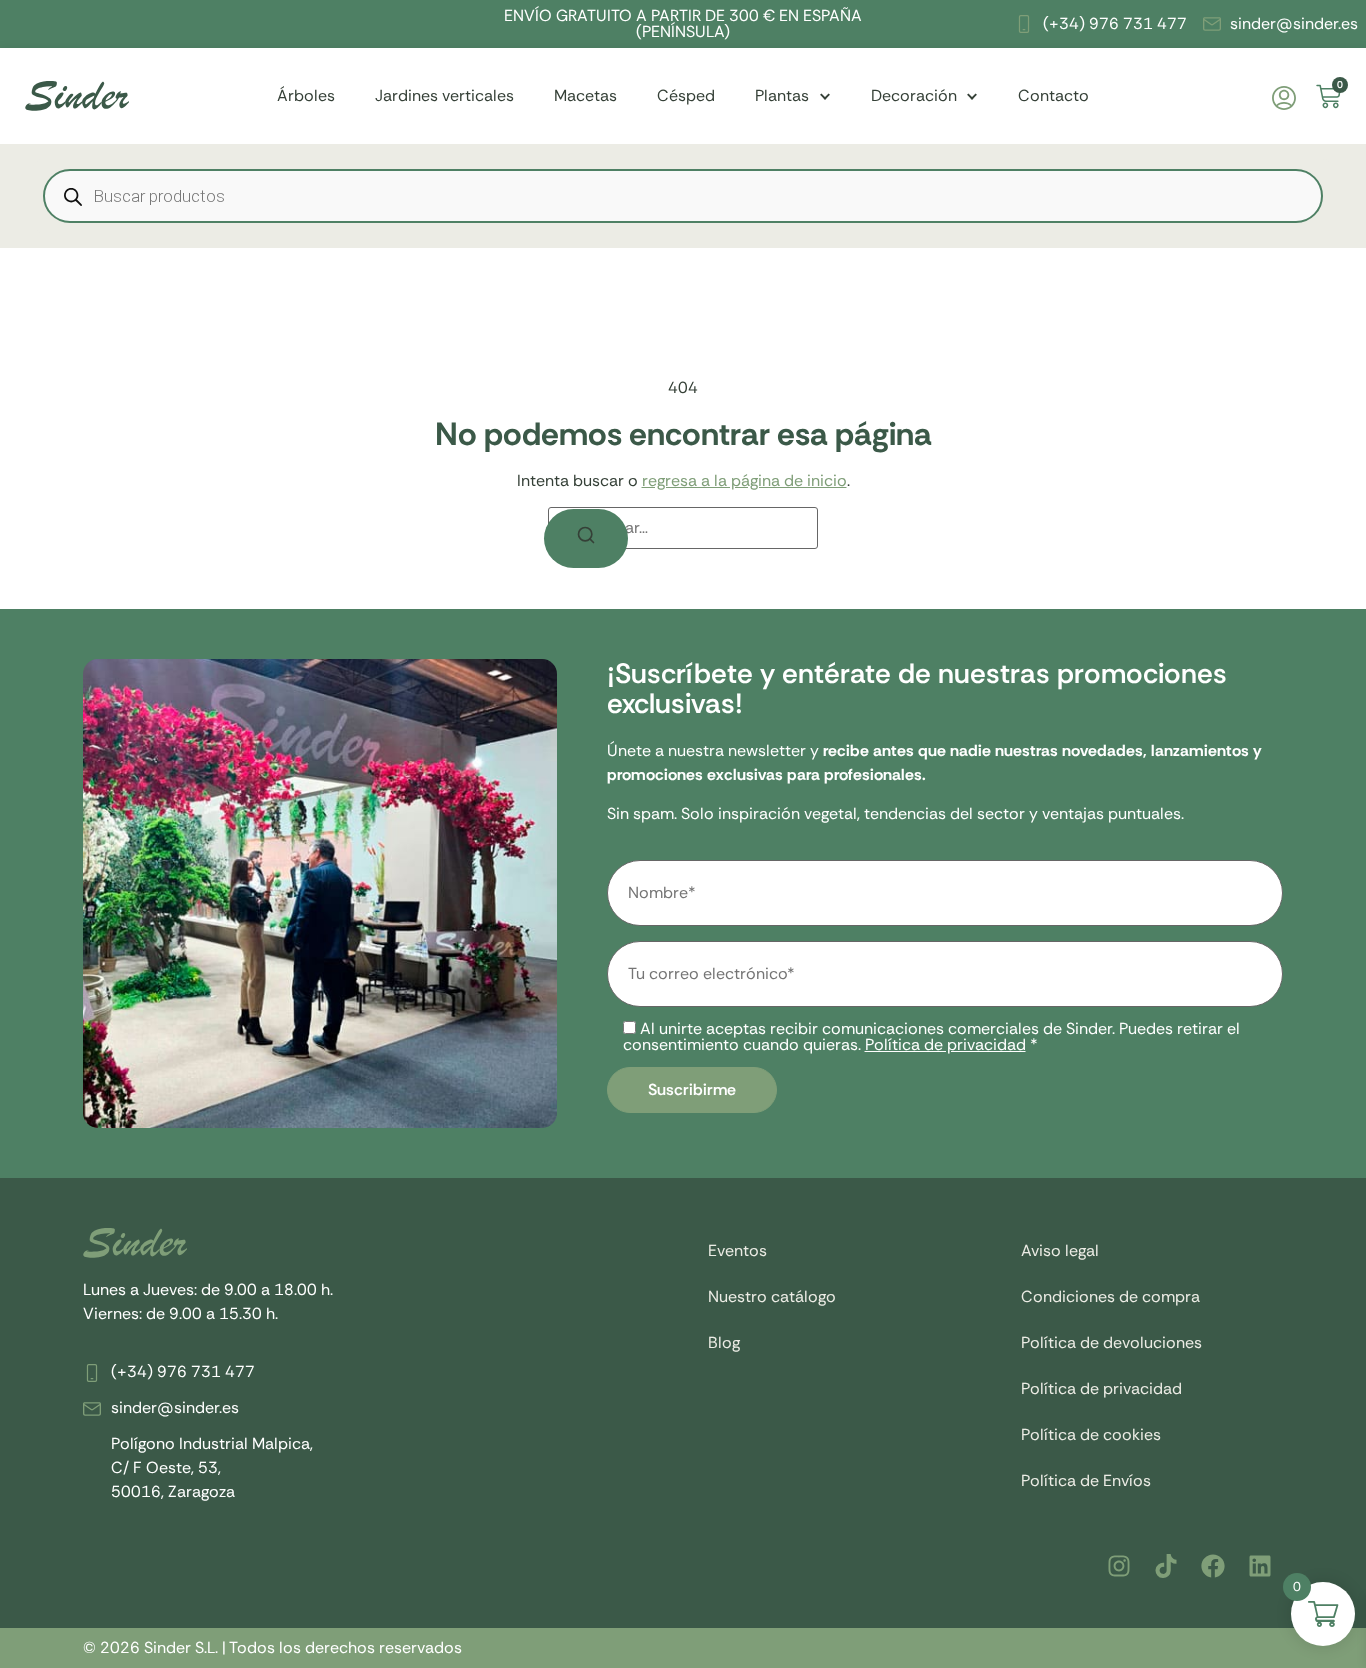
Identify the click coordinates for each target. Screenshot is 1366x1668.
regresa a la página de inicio (744, 480)
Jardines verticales (444, 95)
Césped (686, 95)
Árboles (306, 95)
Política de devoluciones (1111, 1342)
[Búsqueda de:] (683, 528)
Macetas (585, 95)
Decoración (914, 95)
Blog (724, 1342)
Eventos (737, 1250)
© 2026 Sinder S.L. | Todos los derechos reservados (272, 1647)
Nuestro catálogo (772, 1296)
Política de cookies (1091, 1434)
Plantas (782, 95)
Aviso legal (1060, 1250)
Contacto (1053, 95)
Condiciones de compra (1110, 1296)
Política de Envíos (1086, 1480)
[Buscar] (586, 538)
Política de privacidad (945, 1044)
